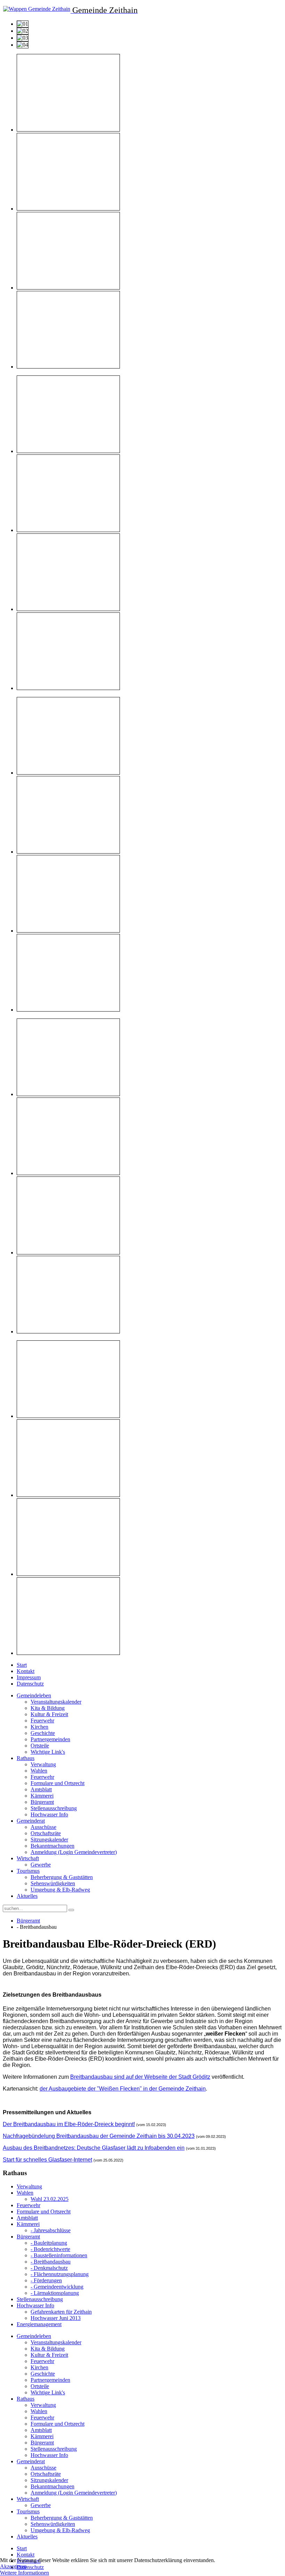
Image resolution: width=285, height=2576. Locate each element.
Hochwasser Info (49, 1814)
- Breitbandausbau (51, 2262)
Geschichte (43, 1733)
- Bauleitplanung (49, 2243)
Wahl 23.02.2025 (50, 2199)
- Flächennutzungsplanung (60, 2274)
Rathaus (26, 1758)
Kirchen (39, 1727)
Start (22, 1665)
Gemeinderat (31, 1821)
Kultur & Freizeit (49, 1714)
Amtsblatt (41, 1789)
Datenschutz (30, 1684)
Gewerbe (41, 1865)
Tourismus (28, 1871)
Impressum (29, 1677)
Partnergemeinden (50, 1739)
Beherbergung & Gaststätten (62, 1877)
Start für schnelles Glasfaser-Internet (47, 2160)
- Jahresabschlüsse (51, 2230)
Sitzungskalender (49, 1840)
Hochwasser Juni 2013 (56, 2318)
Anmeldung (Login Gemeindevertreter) (74, 1852)
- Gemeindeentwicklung (57, 2287)
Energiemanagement (39, 2324)
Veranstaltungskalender (56, 1702)
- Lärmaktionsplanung (55, 2293)
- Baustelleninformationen (59, 2255)
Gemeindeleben (34, 1695)
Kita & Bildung (48, 1708)
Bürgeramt (42, 1802)
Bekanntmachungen (52, 1846)
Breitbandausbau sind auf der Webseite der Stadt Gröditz (140, 2077)
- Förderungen (46, 2280)
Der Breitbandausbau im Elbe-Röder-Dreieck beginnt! (69, 2124)
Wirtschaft (28, 1858)
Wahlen (39, 1771)
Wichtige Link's (48, 1752)
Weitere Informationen (25, 2573)
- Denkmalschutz (49, 2268)
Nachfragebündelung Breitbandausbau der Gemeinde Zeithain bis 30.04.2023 (99, 2136)
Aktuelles (27, 1896)
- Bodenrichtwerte (50, 2249)
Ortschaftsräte (46, 1833)
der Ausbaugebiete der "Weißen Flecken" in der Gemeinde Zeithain (123, 2089)
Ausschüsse (43, 1827)
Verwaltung (43, 1764)
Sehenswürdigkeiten (53, 1883)
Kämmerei (42, 1796)
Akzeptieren (13, 2566)
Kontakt (26, 1671)
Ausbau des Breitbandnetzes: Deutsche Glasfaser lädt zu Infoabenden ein (94, 2148)
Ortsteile (40, 1746)
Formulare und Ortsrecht (58, 1783)
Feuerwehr (42, 1721)
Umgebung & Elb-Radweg (60, 1890)
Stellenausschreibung (54, 1808)
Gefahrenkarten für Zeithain (61, 2312)
